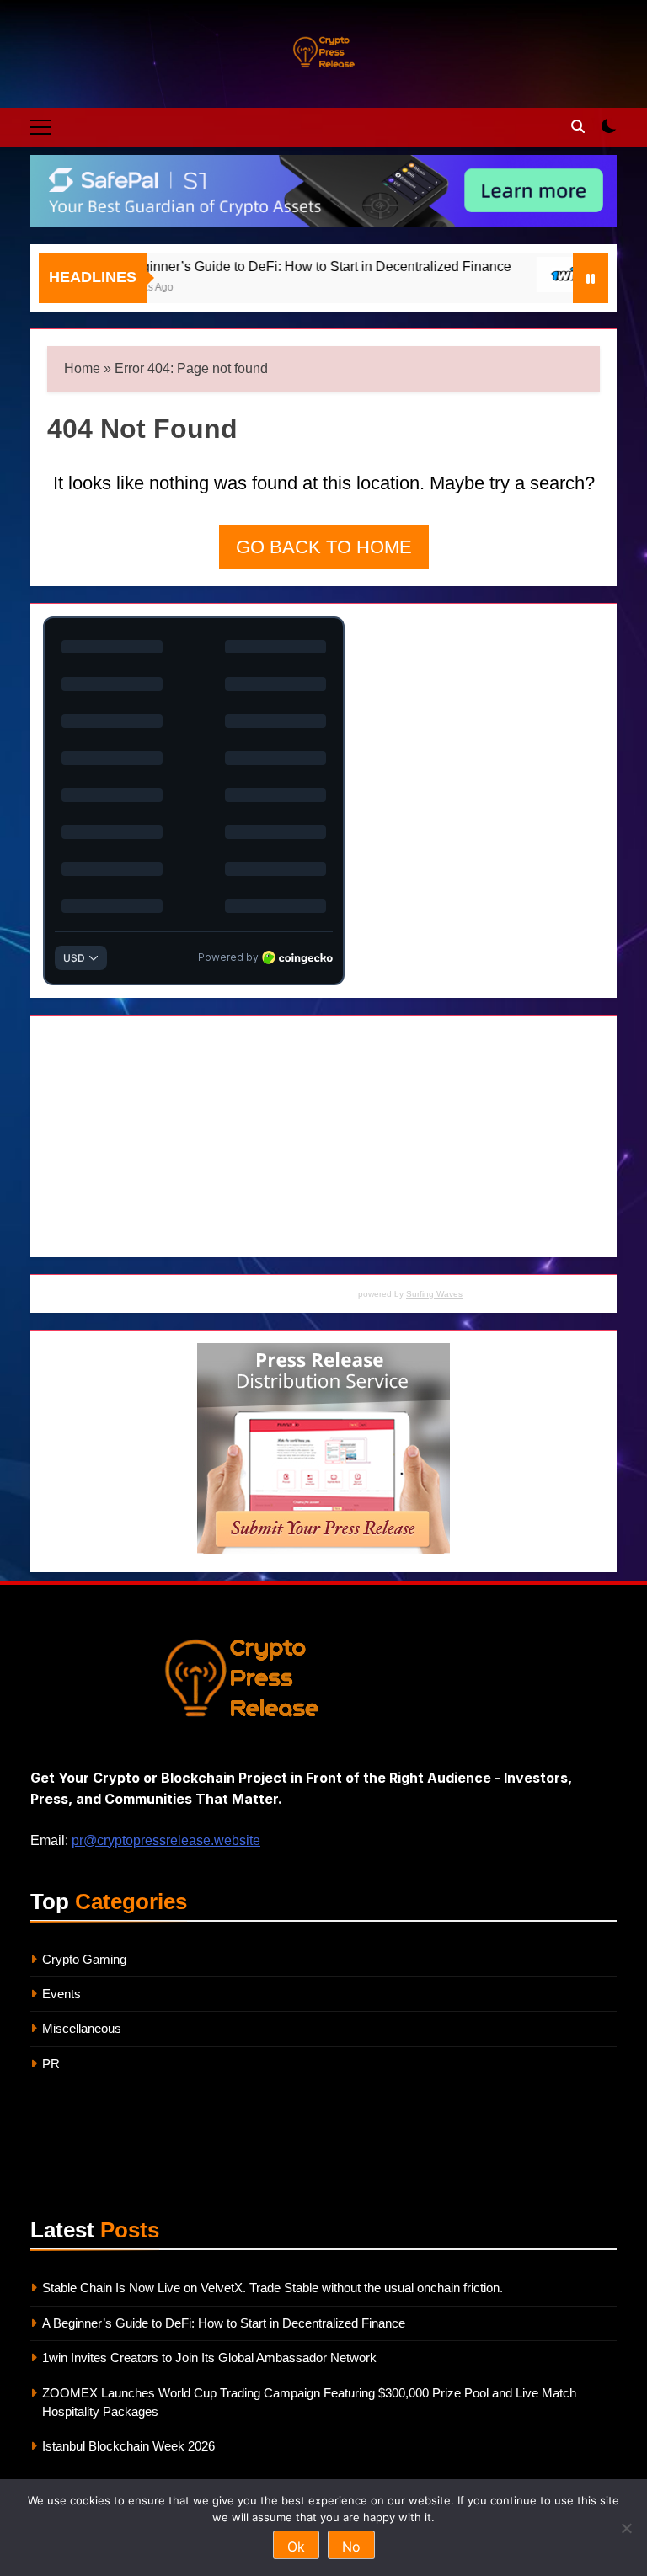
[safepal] (323, 191)
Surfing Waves (434, 1294)
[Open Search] (578, 126)
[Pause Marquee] (591, 278)
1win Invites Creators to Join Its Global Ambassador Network (209, 2357)
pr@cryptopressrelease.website (166, 1840)
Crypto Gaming (84, 1959)
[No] (626, 2528)
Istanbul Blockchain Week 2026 (128, 2446)
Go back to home (324, 547)
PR (51, 2064)
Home (82, 368)
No (351, 2547)
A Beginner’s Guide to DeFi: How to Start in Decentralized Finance (279, 266)
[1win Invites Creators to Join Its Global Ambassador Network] (535, 275)
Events (61, 1994)
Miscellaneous (82, 2028)
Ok (296, 2547)
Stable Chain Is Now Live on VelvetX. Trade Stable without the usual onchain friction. (273, 2288)
